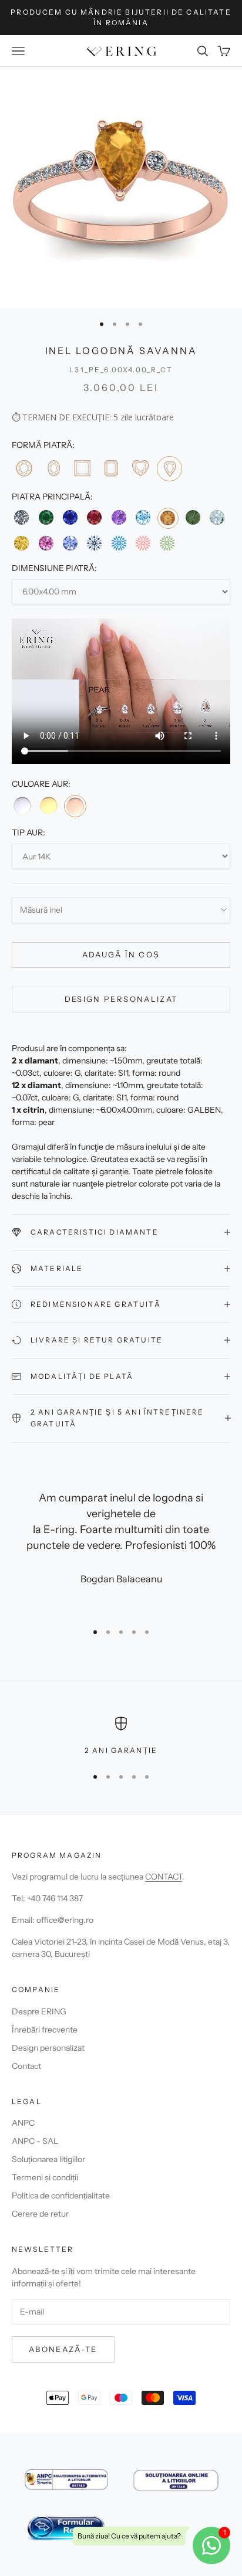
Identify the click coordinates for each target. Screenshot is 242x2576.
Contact (26, 2066)
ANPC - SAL (35, 2141)
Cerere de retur (40, 2214)
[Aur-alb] (22, 806)
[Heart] (140, 468)
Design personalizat (121, 999)
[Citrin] (168, 518)
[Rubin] (94, 517)
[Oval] (53, 468)
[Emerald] (111, 468)
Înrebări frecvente (45, 2030)
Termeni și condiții (45, 2177)
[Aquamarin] (217, 517)
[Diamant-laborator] (94, 543)
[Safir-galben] (21, 543)
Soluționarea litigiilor (48, 2159)
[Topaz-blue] (143, 517)
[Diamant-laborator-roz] (143, 543)
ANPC (23, 2123)
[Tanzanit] (70, 543)
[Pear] (169, 469)
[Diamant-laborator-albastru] (119, 543)
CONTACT (164, 1877)
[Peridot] (193, 517)
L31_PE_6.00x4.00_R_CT (121, 370)
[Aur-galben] (48, 806)
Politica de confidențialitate (61, 2196)
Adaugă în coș (121, 954)
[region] (121, 1736)
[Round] (24, 468)
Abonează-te (63, 2349)
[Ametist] (119, 517)
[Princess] (82, 468)
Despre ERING (39, 2011)
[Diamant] (21, 517)
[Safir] (70, 517)
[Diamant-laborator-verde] (167, 543)
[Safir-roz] (46, 543)
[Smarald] (46, 517)
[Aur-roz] (75, 806)
